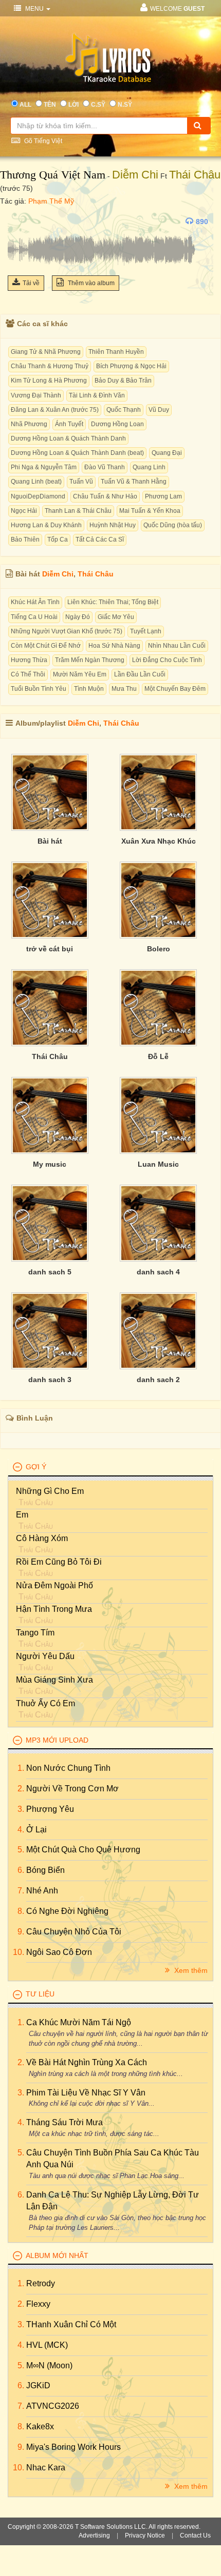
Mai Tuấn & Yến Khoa (150, 511)
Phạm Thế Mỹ (51, 201)
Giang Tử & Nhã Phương (46, 352)
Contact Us (195, 2535)
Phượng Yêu (50, 1809)
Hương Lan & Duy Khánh (46, 525)
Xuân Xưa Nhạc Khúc (159, 841)
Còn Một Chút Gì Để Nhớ (46, 646)
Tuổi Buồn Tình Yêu (39, 689)
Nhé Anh (42, 1891)
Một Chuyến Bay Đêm (175, 689)
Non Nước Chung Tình (68, 1768)
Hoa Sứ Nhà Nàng (114, 646)
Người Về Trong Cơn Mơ (72, 1789)
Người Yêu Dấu (45, 1656)
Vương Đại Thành (36, 395)
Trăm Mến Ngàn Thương (90, 660)
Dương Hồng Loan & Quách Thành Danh (68, 438)
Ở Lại (36, 1830)
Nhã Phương (29, 424)
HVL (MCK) (47, 2345)
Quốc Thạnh (124, 410)
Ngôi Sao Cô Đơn (59, 1952)
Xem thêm (190, 1970)
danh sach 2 (158, 1380)
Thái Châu (195, 175)
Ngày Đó (78, 617)
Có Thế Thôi (28, 674)
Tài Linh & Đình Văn (97, 395)
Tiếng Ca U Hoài (34, 617)
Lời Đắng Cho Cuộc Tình (167, 660)
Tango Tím (35, 1633)
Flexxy (38, 2304)
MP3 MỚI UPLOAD (57, 1740)
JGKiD (38, 2385)
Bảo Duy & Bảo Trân (123, 381)
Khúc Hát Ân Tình (35, 602)
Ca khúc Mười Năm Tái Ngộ (79, 2022)
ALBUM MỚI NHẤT (57, 2255)
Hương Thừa (29, 660)
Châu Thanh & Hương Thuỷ (50, 366)
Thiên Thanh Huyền (116, 352)
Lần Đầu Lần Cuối (140, 674)
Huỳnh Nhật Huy (113, 525)
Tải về (31, 283)
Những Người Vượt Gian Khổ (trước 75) (67, 631)
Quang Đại (167, 453)
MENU (34, 9)
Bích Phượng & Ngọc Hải (131, 366)
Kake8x (40, 2427)
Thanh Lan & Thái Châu (78, 511)
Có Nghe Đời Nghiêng (67, 1911)
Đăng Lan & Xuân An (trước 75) (55, 410)
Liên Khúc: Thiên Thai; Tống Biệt (113, 602)
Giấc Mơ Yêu (116, 617)
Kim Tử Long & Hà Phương (49, 381)
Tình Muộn (89, 689)
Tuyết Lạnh (146, 631)
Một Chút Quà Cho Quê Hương (83, 1850)
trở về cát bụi (50, 949)
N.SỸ (125, 105)
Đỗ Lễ (158, 1056)
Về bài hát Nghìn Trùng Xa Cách (87, 2062)
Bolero (159, 949)
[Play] (18, 222)
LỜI (73, 105)
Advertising (94, 2535)
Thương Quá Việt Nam (53, 175)
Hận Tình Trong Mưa (54, 1609)
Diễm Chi (135, 175)
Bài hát (50, 841)
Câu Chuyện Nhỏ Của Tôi (74, 1932)
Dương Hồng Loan (117, 424)
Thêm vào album (90, 283)
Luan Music (158, 1164)
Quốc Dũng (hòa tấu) (173, 525)
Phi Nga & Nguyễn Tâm (44, 467)
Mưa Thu (124, 689)
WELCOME (177, 9)
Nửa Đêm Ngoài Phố (54, 1585)
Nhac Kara (46, 2468)
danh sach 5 (50, 1272)
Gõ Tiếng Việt (42, 141)
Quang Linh (149, 467)
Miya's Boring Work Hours (73, 2447)
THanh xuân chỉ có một (71, 2324)
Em (22, 1515)
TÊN (50, 105)
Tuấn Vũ (81, 482)
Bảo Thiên (25, 540)
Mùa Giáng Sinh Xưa (54, 1680)
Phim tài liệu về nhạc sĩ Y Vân (86, 2093)
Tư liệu (40, 1994)
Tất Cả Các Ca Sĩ (100, 540)
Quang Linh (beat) (36, 482)
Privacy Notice (145, 2535)
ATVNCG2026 (53, 2406)
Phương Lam (163, 496)
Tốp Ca (58, 540)
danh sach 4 (158, 1272)
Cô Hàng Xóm (42, 1538)
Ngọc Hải (24, 511)
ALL (25, 105)
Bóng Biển (45, 1870)
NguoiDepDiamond (38, 496)
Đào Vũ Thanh (105, 467)
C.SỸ (98, 105)
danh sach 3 (50, 1380)
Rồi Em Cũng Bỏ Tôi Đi (59, 1562)
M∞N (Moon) (49, 2365)
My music (50, 1164)
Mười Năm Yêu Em (80, 674)
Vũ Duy (159, 410)
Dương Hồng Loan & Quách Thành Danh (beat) (77, 453)
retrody (41, 2283)
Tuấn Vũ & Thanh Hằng (134, 482)
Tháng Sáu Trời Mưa (65, 2122)
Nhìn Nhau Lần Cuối (177, 646)
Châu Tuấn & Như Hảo (105, 496)
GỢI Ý (36, 1467)
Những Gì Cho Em (50, 1491)
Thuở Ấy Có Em (45, 1703)
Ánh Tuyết (69, 424)
